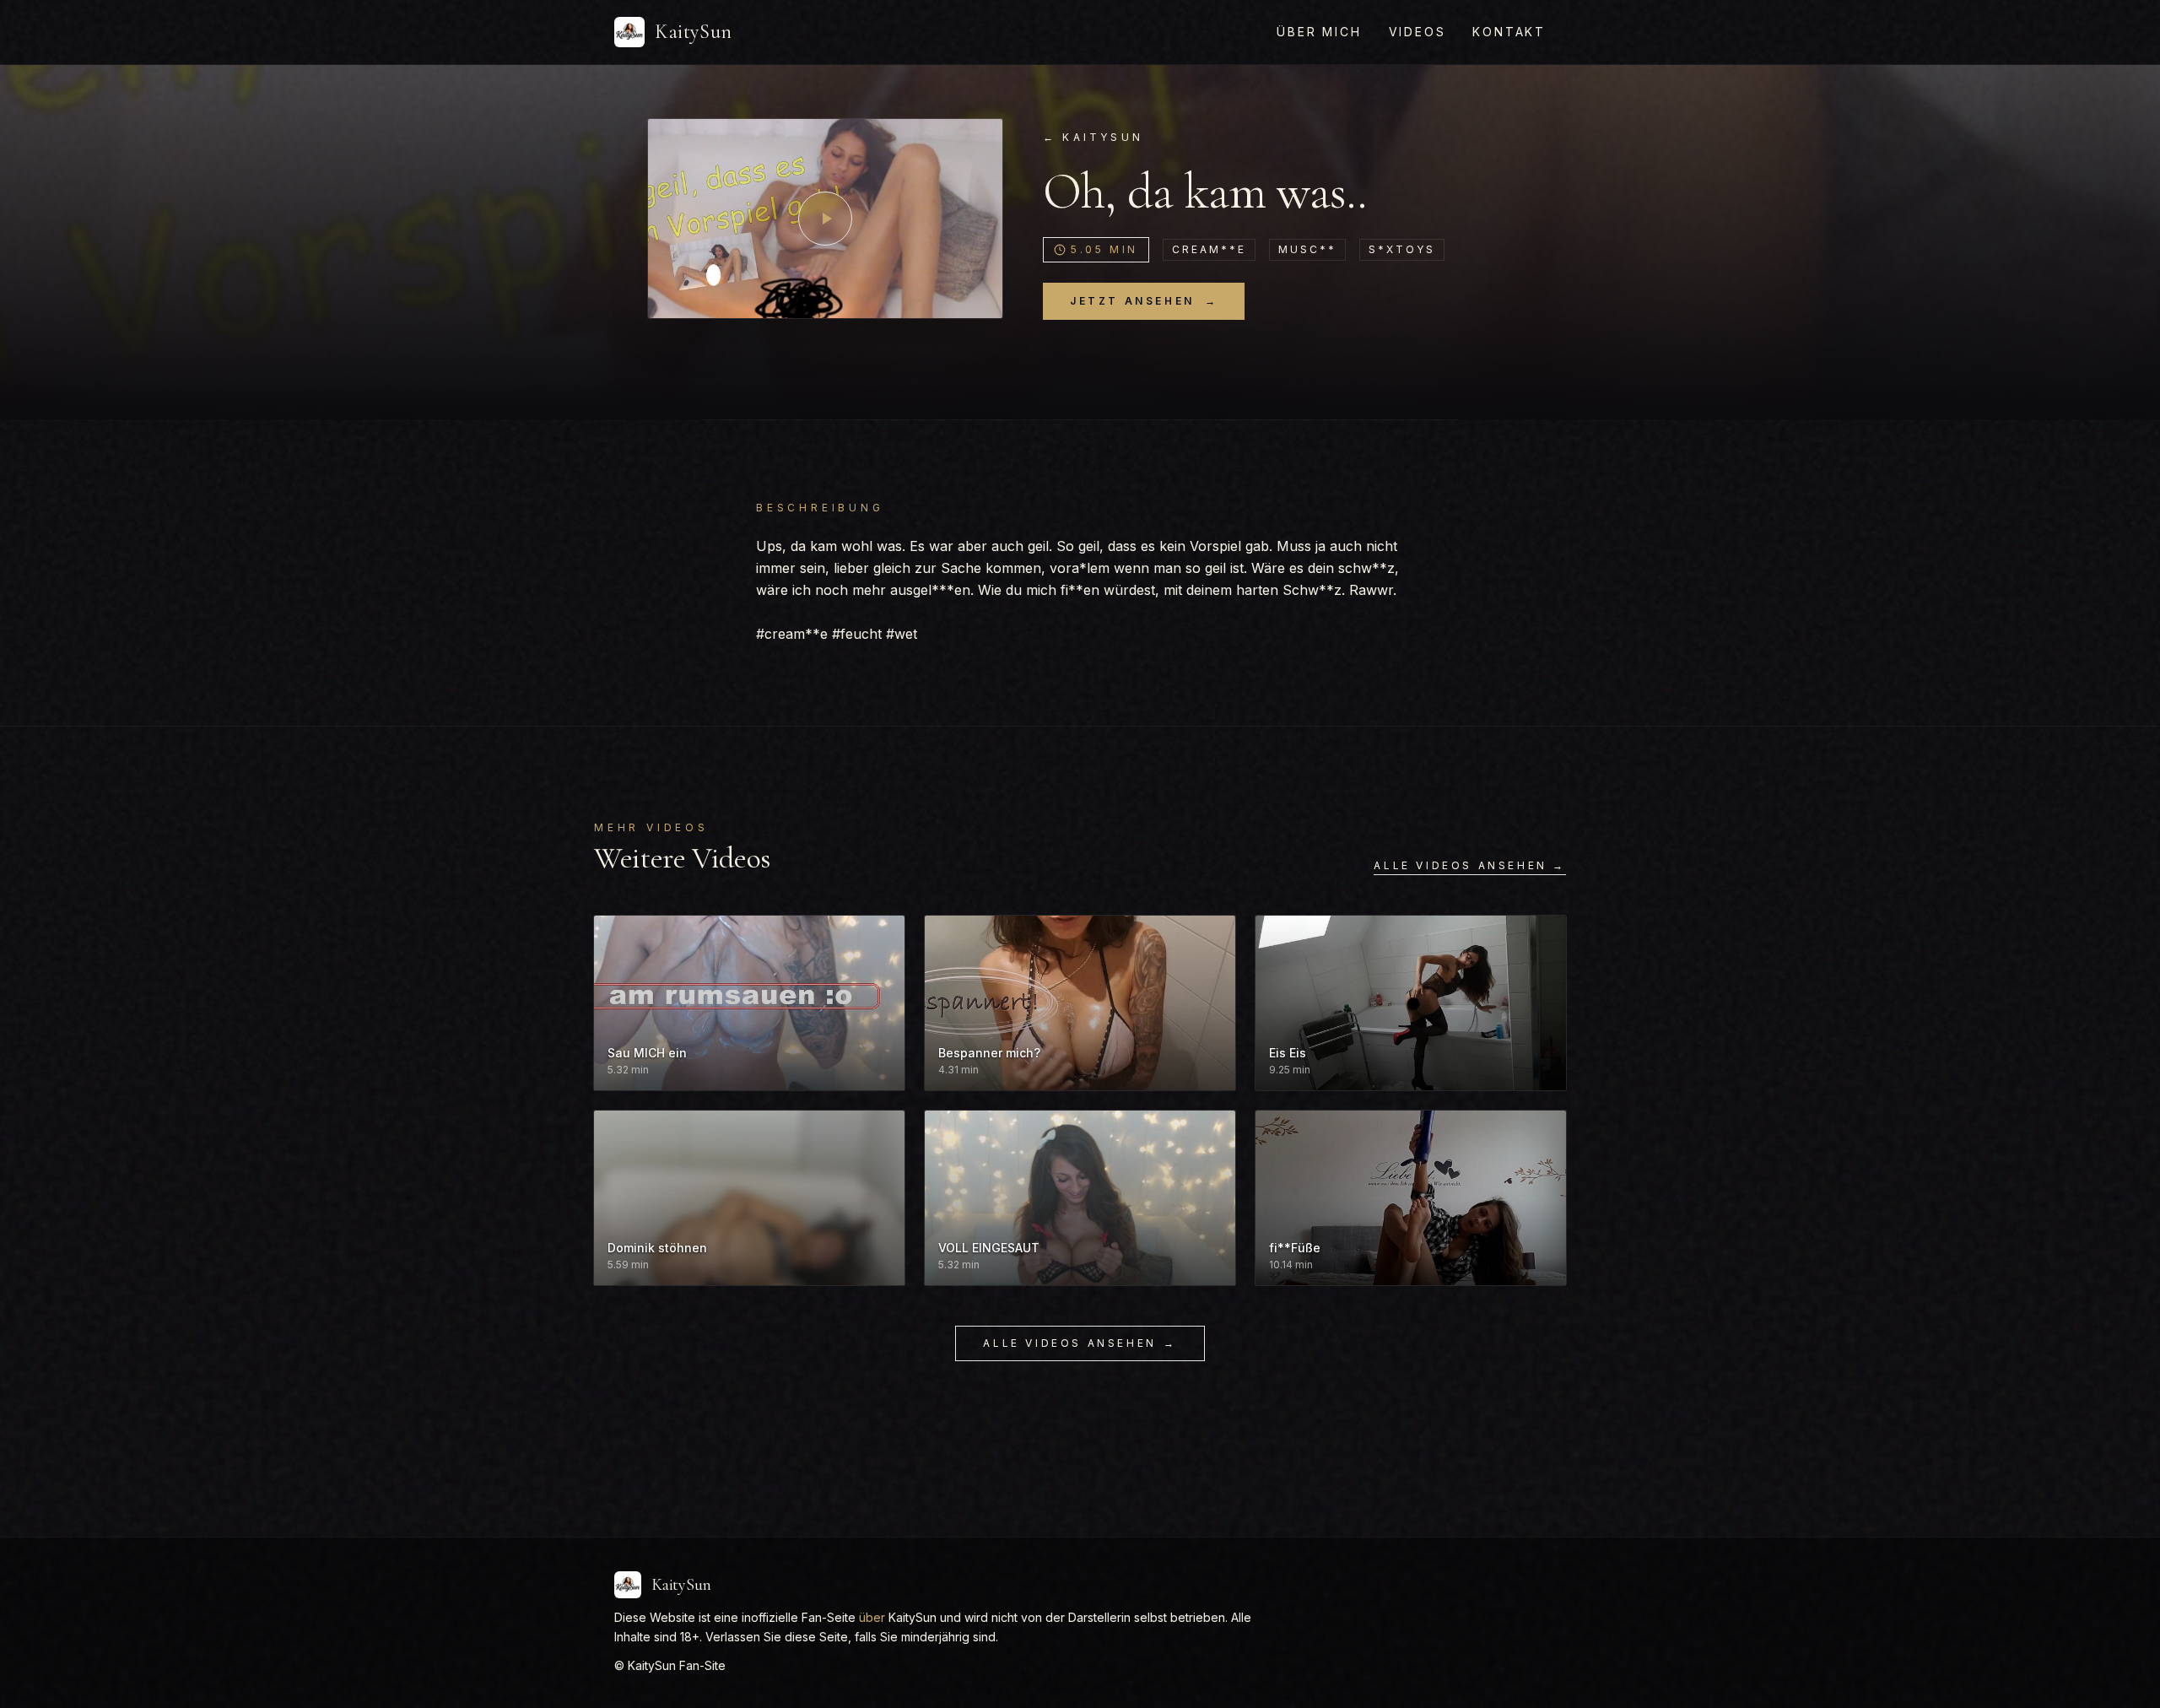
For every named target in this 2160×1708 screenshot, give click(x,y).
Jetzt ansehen (1144, 301)
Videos (1417, 32)
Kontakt (1509, 32)
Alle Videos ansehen (1080, 1343)
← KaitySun (1093, 137)
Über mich (1319, 32)
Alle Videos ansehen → (1470, 865)
